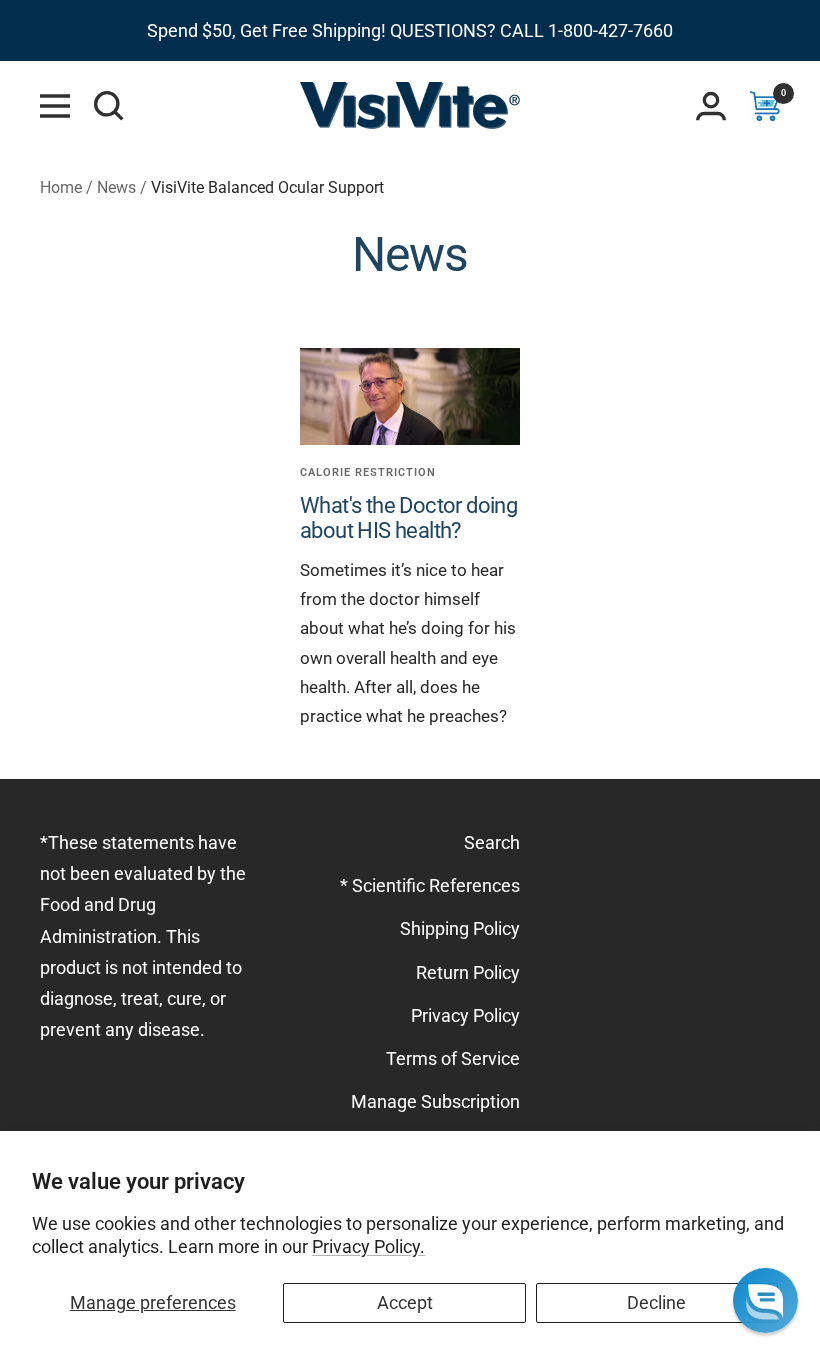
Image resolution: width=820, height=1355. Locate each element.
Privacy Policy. (368, 1246)
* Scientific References (430, 885)
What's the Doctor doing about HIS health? (408, 518)
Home (61, 187)
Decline (656, 1302)
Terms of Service (453, 1058)
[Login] (711, 106)
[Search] (109, 106)
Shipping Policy (460, 928)
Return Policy (468, 972)
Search (492, 842)
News (116, 187)
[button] (765, 1300)
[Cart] (765, 106)
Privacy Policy (465, 1015)
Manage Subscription (435, 1101)
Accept (405, 1302)
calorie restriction (368, 472)
